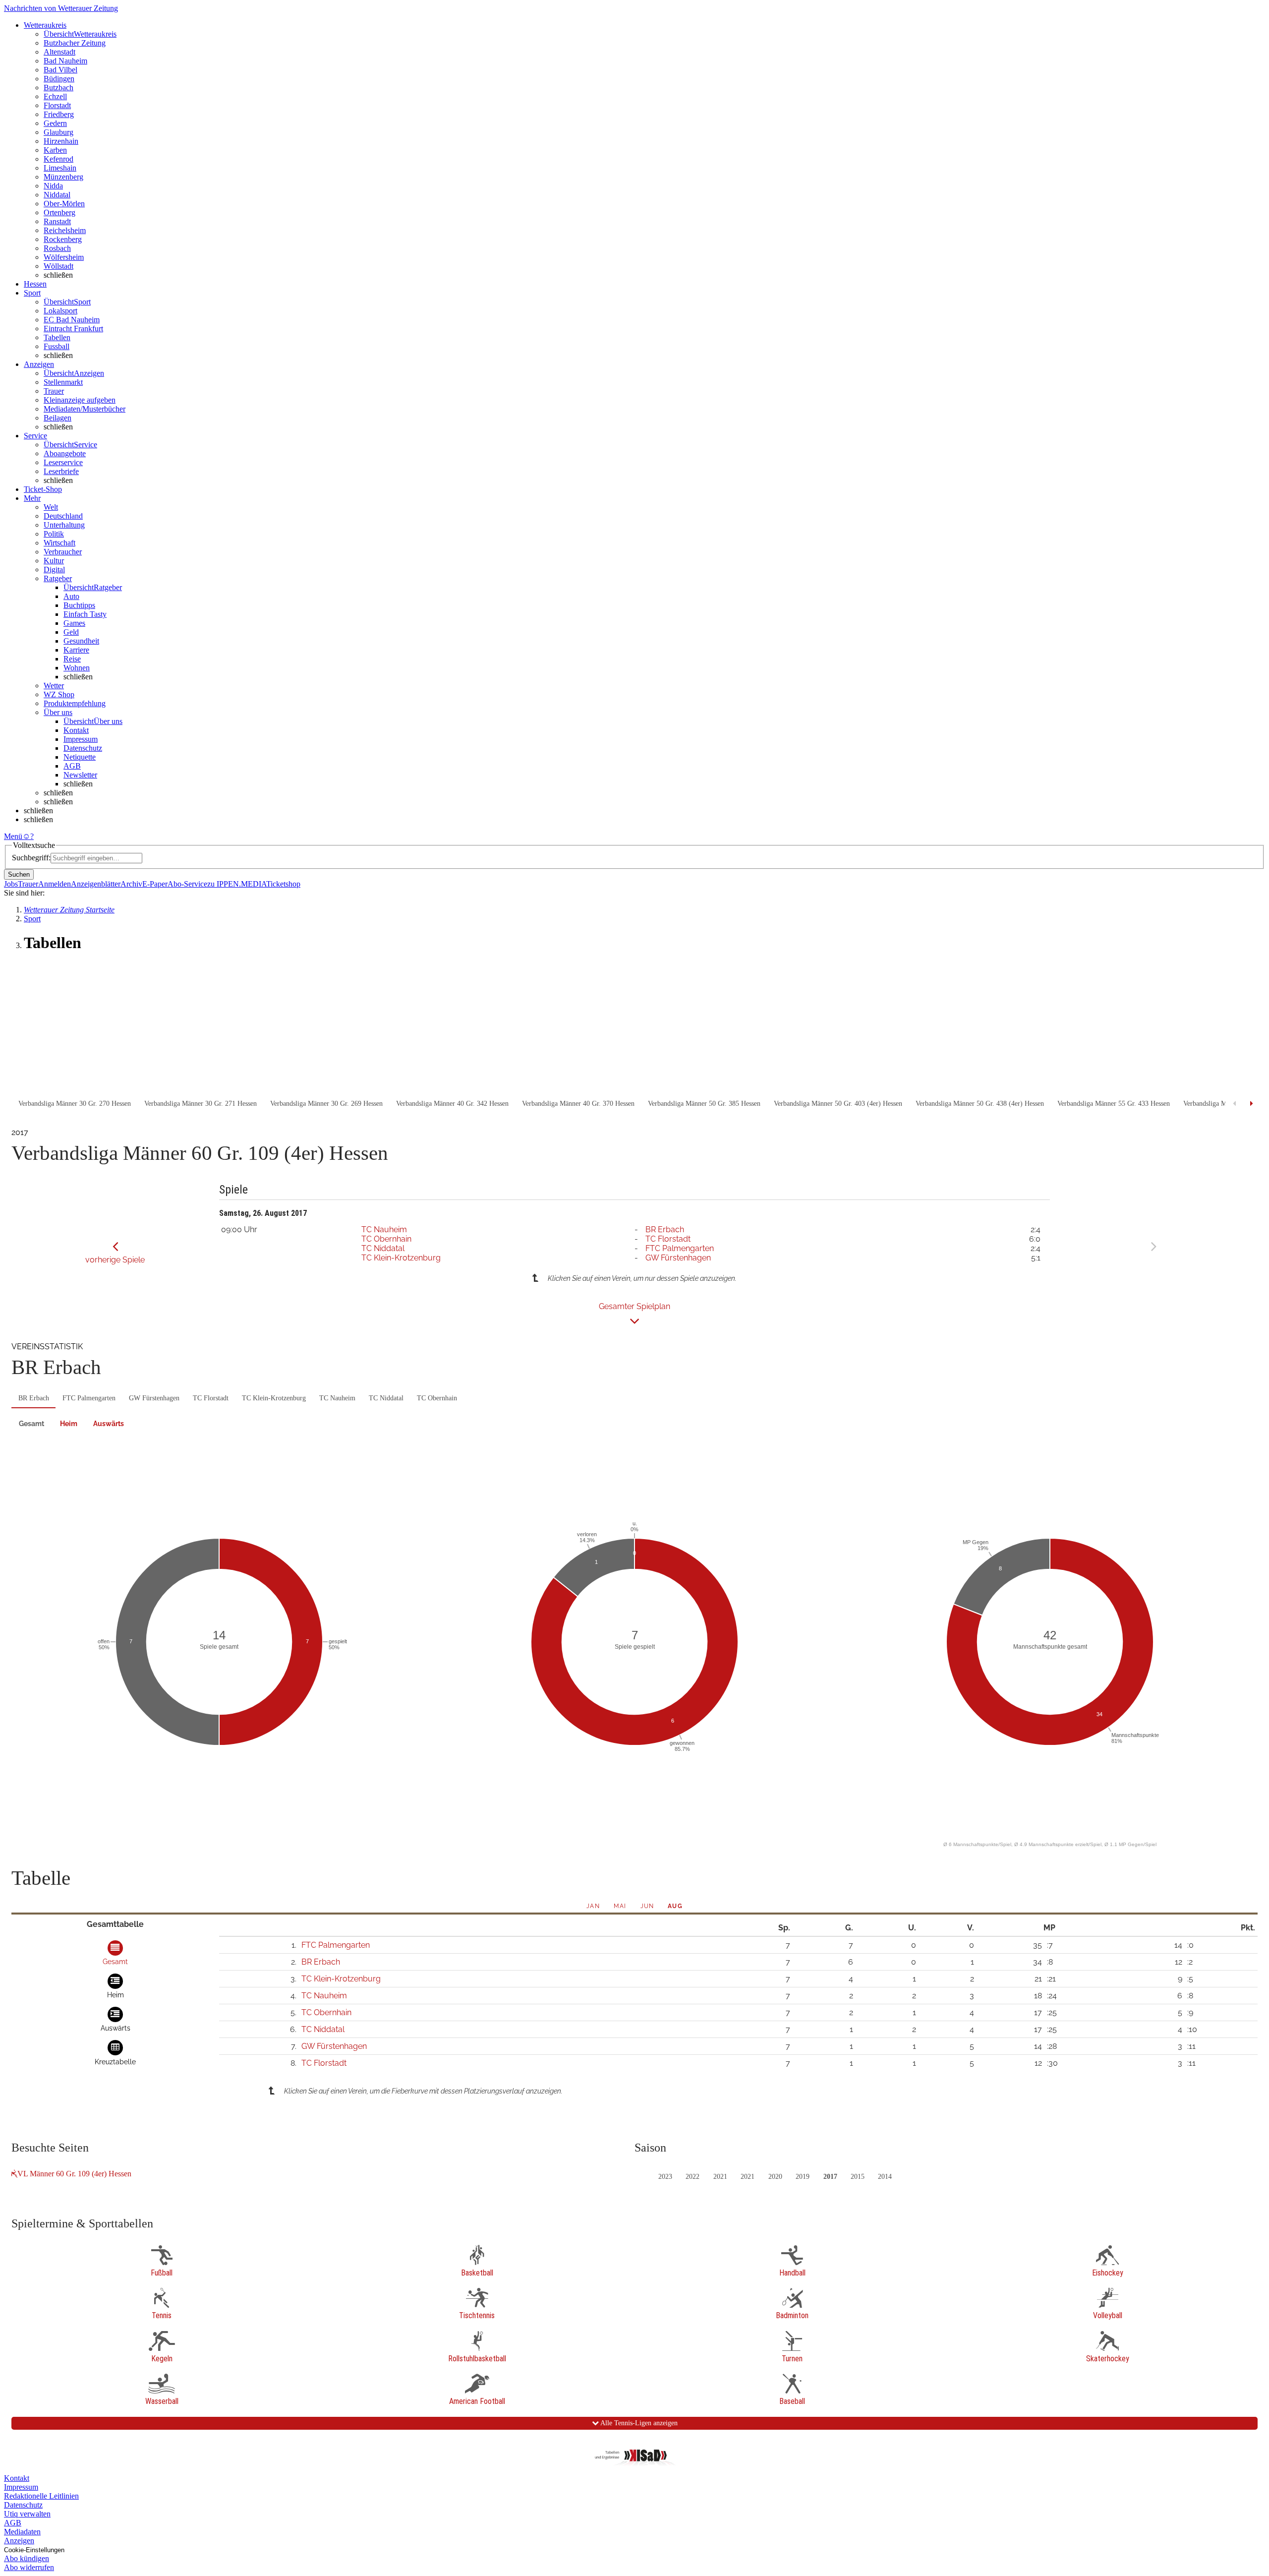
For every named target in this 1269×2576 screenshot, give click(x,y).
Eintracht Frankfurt (73, 329)
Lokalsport (60, 311)
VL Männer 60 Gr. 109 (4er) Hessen (74, 2174)
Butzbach (58, 88)
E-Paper (155, 884)
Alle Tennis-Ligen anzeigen (638, 2423)
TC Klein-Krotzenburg (401, 1258)
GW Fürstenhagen (678, 1258)
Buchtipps (79, 605)
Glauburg (58, 132)
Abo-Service (187, 884)
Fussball (57, 346)
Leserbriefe (61, 471)
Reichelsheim (65, 230)
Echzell (55, 96)
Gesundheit (81, 641)
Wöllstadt (58, 266)
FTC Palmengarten (680, 1248)
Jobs (11, 884)
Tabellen (57, 337)
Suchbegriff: (31, 858)
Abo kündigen (27, 2558)
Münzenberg (63, 177)
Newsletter (80, 775)
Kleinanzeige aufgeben (80, 400)
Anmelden (55, 884)
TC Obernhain (386, 1239)
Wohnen (77, 668)
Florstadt (57, 105)
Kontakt (76, 730)
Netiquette (80, 757)
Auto (71, 596)
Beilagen (58, 418)
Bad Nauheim (65, 61)
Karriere (76, 650)
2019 (803, 2177)
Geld (71, 632)
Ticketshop (283, 884)
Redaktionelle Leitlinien (41, 2496)
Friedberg (59, 114)
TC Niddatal (383, 1248)
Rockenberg (63, 239)
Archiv (131, 884)
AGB (72, 766)
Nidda (53, 186)
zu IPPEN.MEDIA (237, 884)
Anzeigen (19, 2541)
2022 (692, 2177)
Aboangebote (65, 453)
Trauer (54, 391)
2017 (830, 2177)
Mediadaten (22, 2532)
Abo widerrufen (29, 2567)
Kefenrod (58, 159)
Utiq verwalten (27, 2514)
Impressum (81, 739)
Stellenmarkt (63, 382)
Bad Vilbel (60, 70)
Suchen (19, 874)
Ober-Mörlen (64, 204)
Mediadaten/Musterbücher (85, 409)
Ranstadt (57, 221)
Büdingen (59, 79)
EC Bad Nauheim (72, 320)
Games (74, 623)
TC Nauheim (384, 1229)
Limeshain (60, 168)
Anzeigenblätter (96, 884)
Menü (13, 836)
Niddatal (57, 195)
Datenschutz (83, 748)
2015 (858, 2177)
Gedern (55, 123)
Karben (55, 150)
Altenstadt (59, 52)
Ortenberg (59, 212)
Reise (72, 659)
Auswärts (109, 1424)
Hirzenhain (61, 141)
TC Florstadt (668, 1239)
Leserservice (63, 462)
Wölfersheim (64, 257)
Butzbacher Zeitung (75, 43)
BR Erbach (665, 1229)
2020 (775, 2177)
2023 (665, 2177)
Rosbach (57, 248)
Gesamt (31, 1424)
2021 (720, 2177)
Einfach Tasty (85, 614)
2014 (885, 2177)
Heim (69, 1424)
